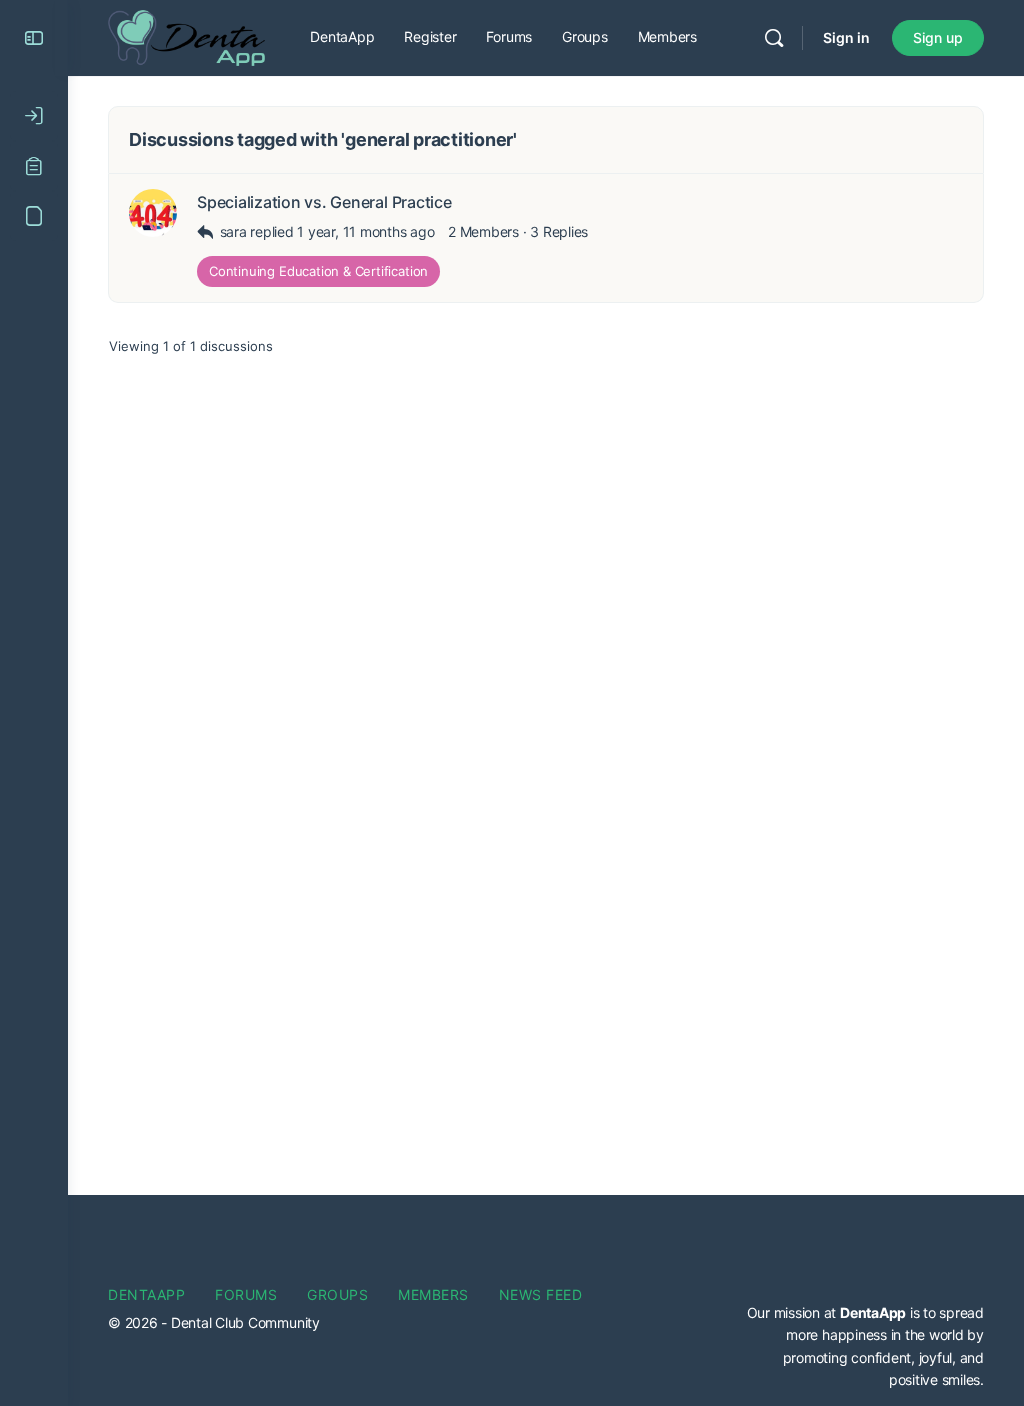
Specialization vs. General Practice (324, 202)
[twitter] (900, 1279)
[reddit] (828, 1279)
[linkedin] (894, 1243)
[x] (972, 1279)
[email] (786, 1243)
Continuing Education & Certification (318, 271)
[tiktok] (864, 1279)
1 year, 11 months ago (365, 231)
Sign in (846, 37)
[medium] (930, 1243)
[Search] (774, 38)
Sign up (938, 37)
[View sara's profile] (153, 213)
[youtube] (936, 1279)
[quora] (792, 1279)
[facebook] (822, 1243)
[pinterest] (966, 1243)
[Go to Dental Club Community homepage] (186, 36)
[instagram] (858, 1243)
